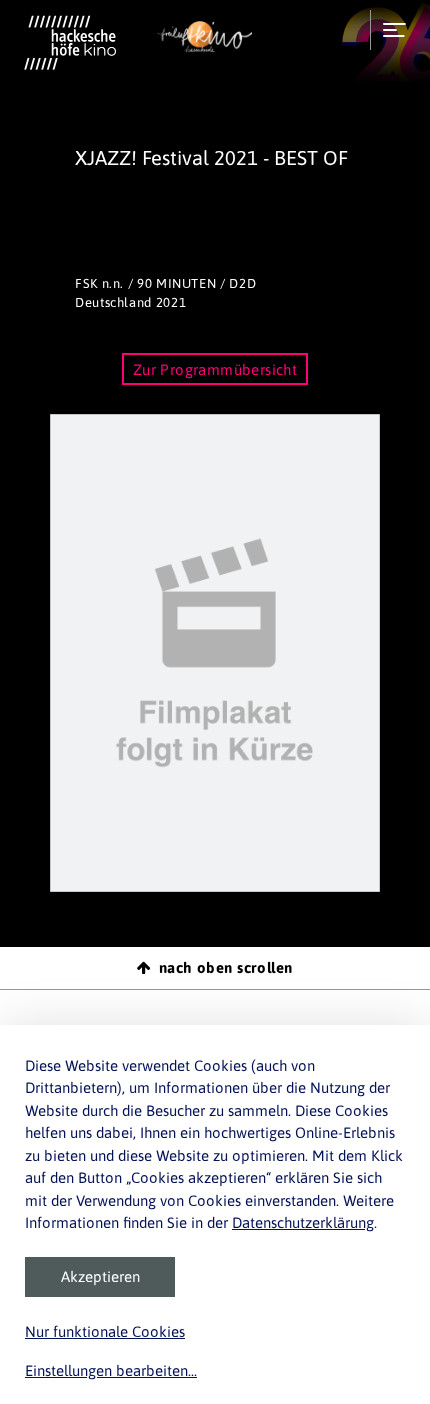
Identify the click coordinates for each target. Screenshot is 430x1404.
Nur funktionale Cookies (105, 1331)
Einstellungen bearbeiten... (111, 1370)
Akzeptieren (100, 1276)
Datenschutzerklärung (303, 1222)
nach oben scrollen (226, 967)
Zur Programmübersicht (215, 369)
